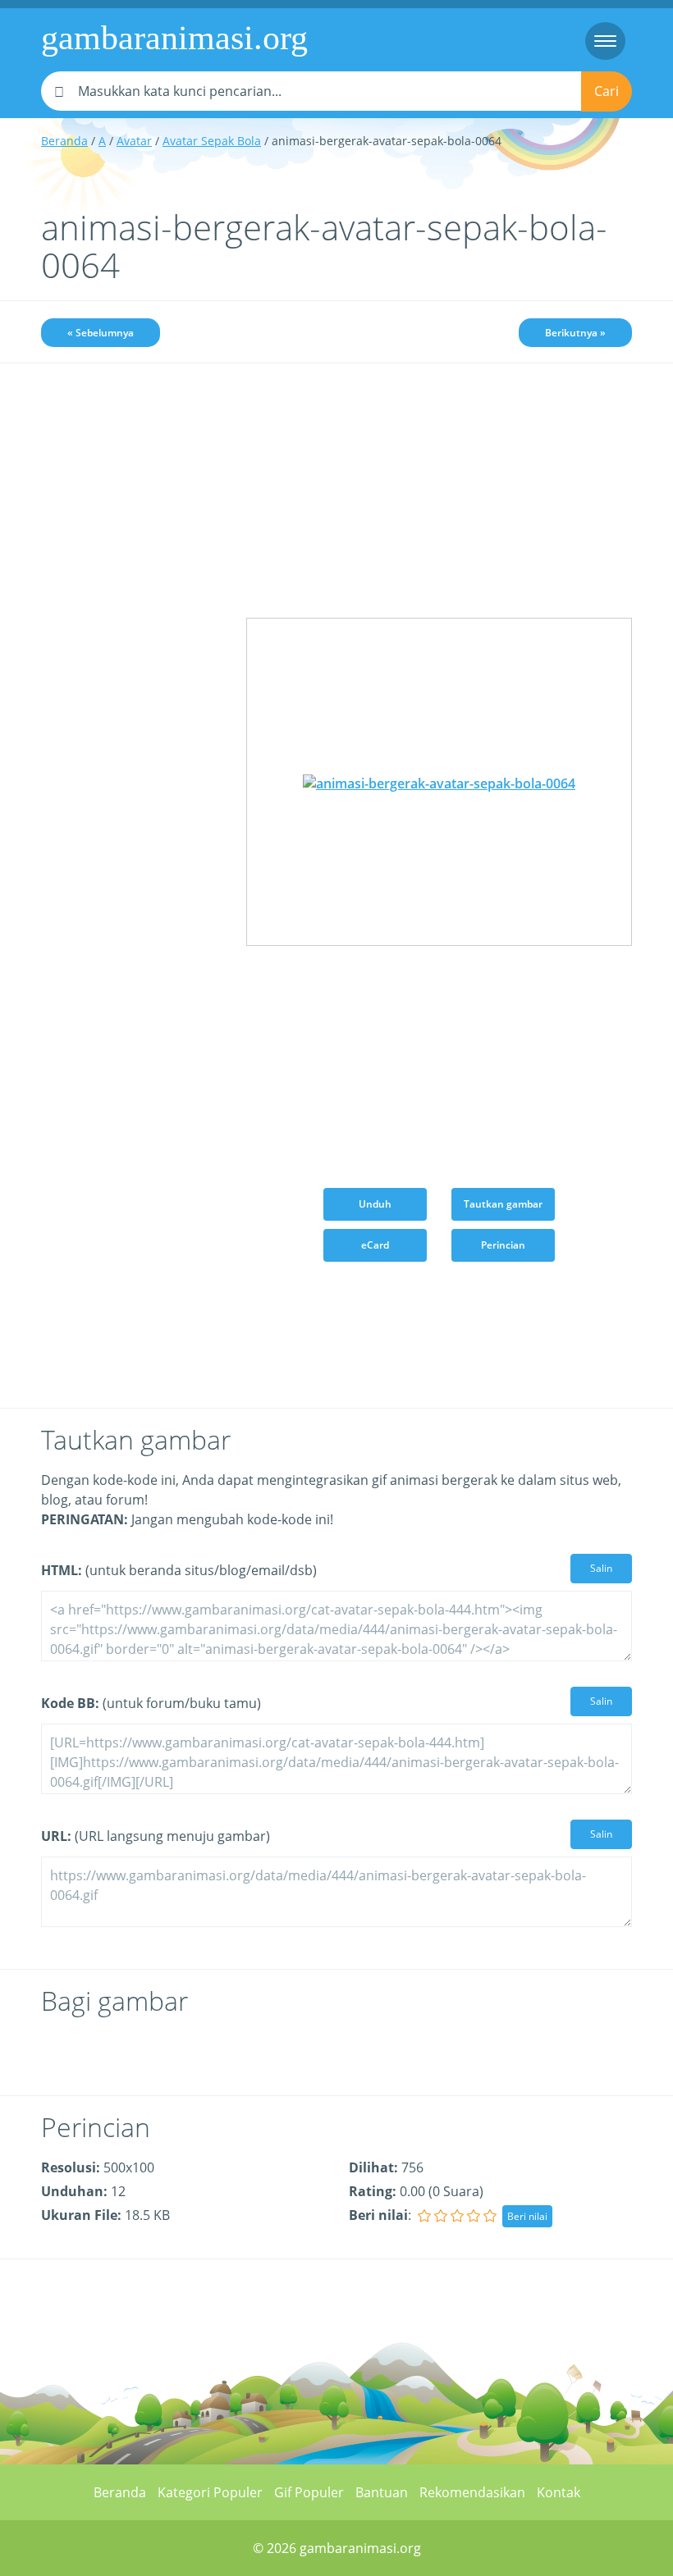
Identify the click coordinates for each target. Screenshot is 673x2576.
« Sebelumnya (101, 333)
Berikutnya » (575, 333)
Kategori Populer (210, 2492)
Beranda (64, 141)
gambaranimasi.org (174, 38)
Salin (601, 1568)
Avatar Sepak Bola (212, 141)
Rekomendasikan (472, 2492)
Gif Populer (309, 2492)
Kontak (559, 2492)
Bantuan (382, 2492)
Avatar (134, 141)
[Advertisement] (131, 470)
